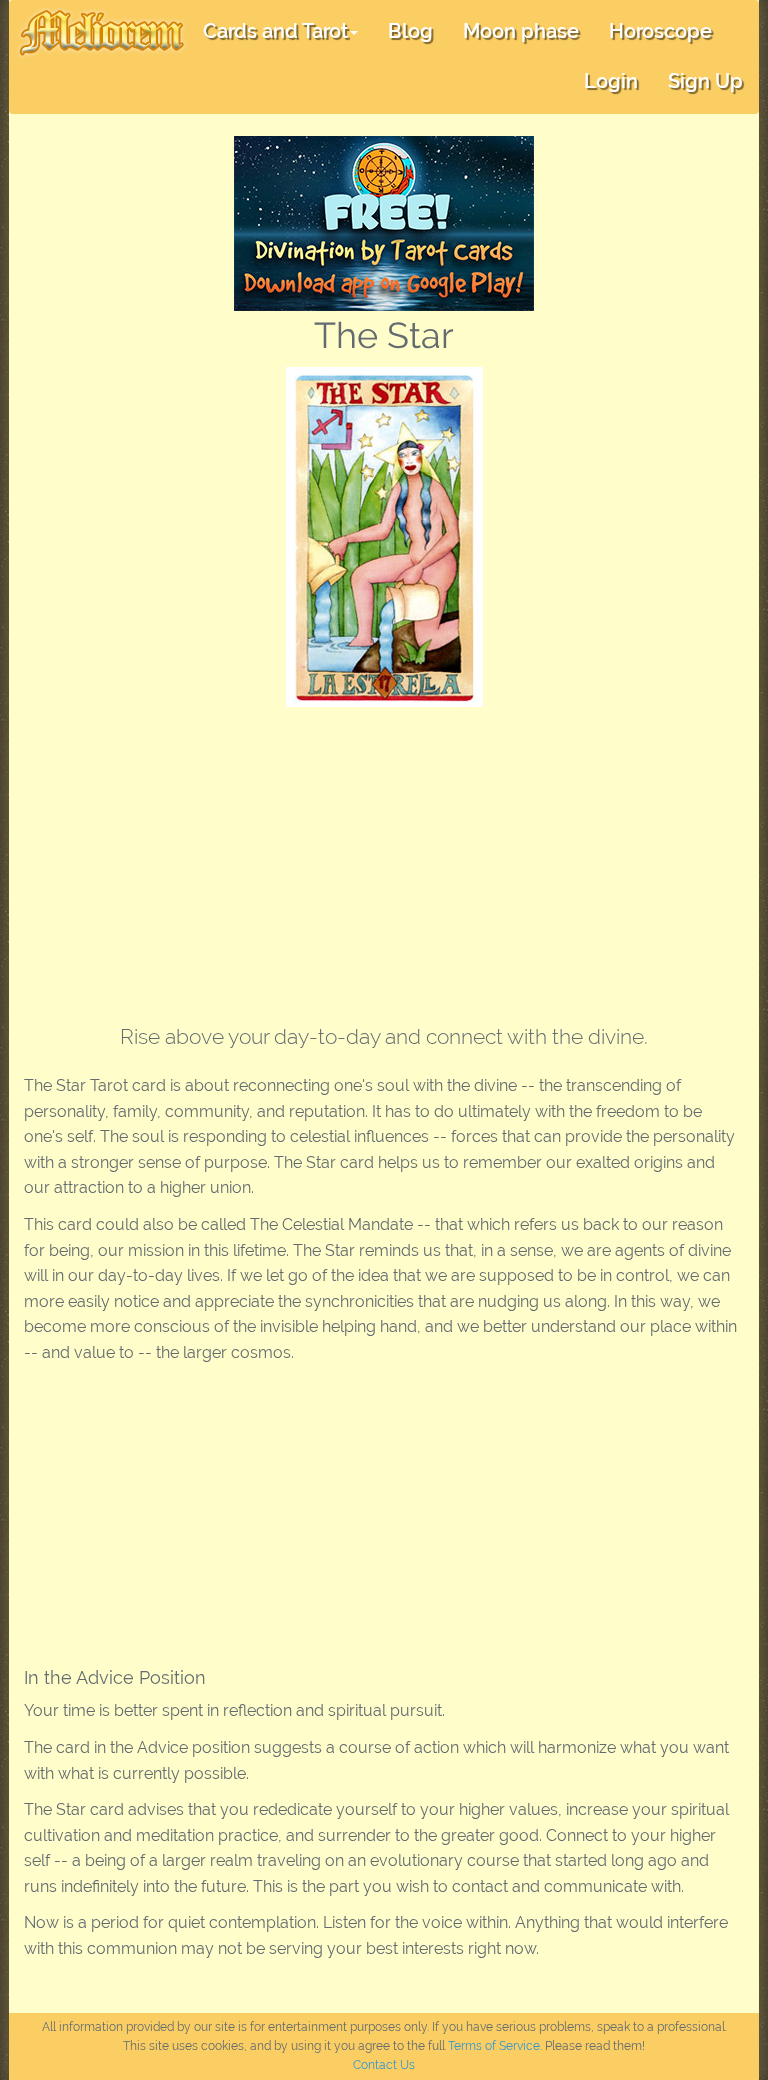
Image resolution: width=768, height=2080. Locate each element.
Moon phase (521, 31)
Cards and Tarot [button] (275, 31)
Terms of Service (494, 2046)
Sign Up (705, 81)
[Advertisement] (384, 857)
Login (611, 81)
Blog (410, 31)
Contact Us (384, 2065)
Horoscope (660, 31)
